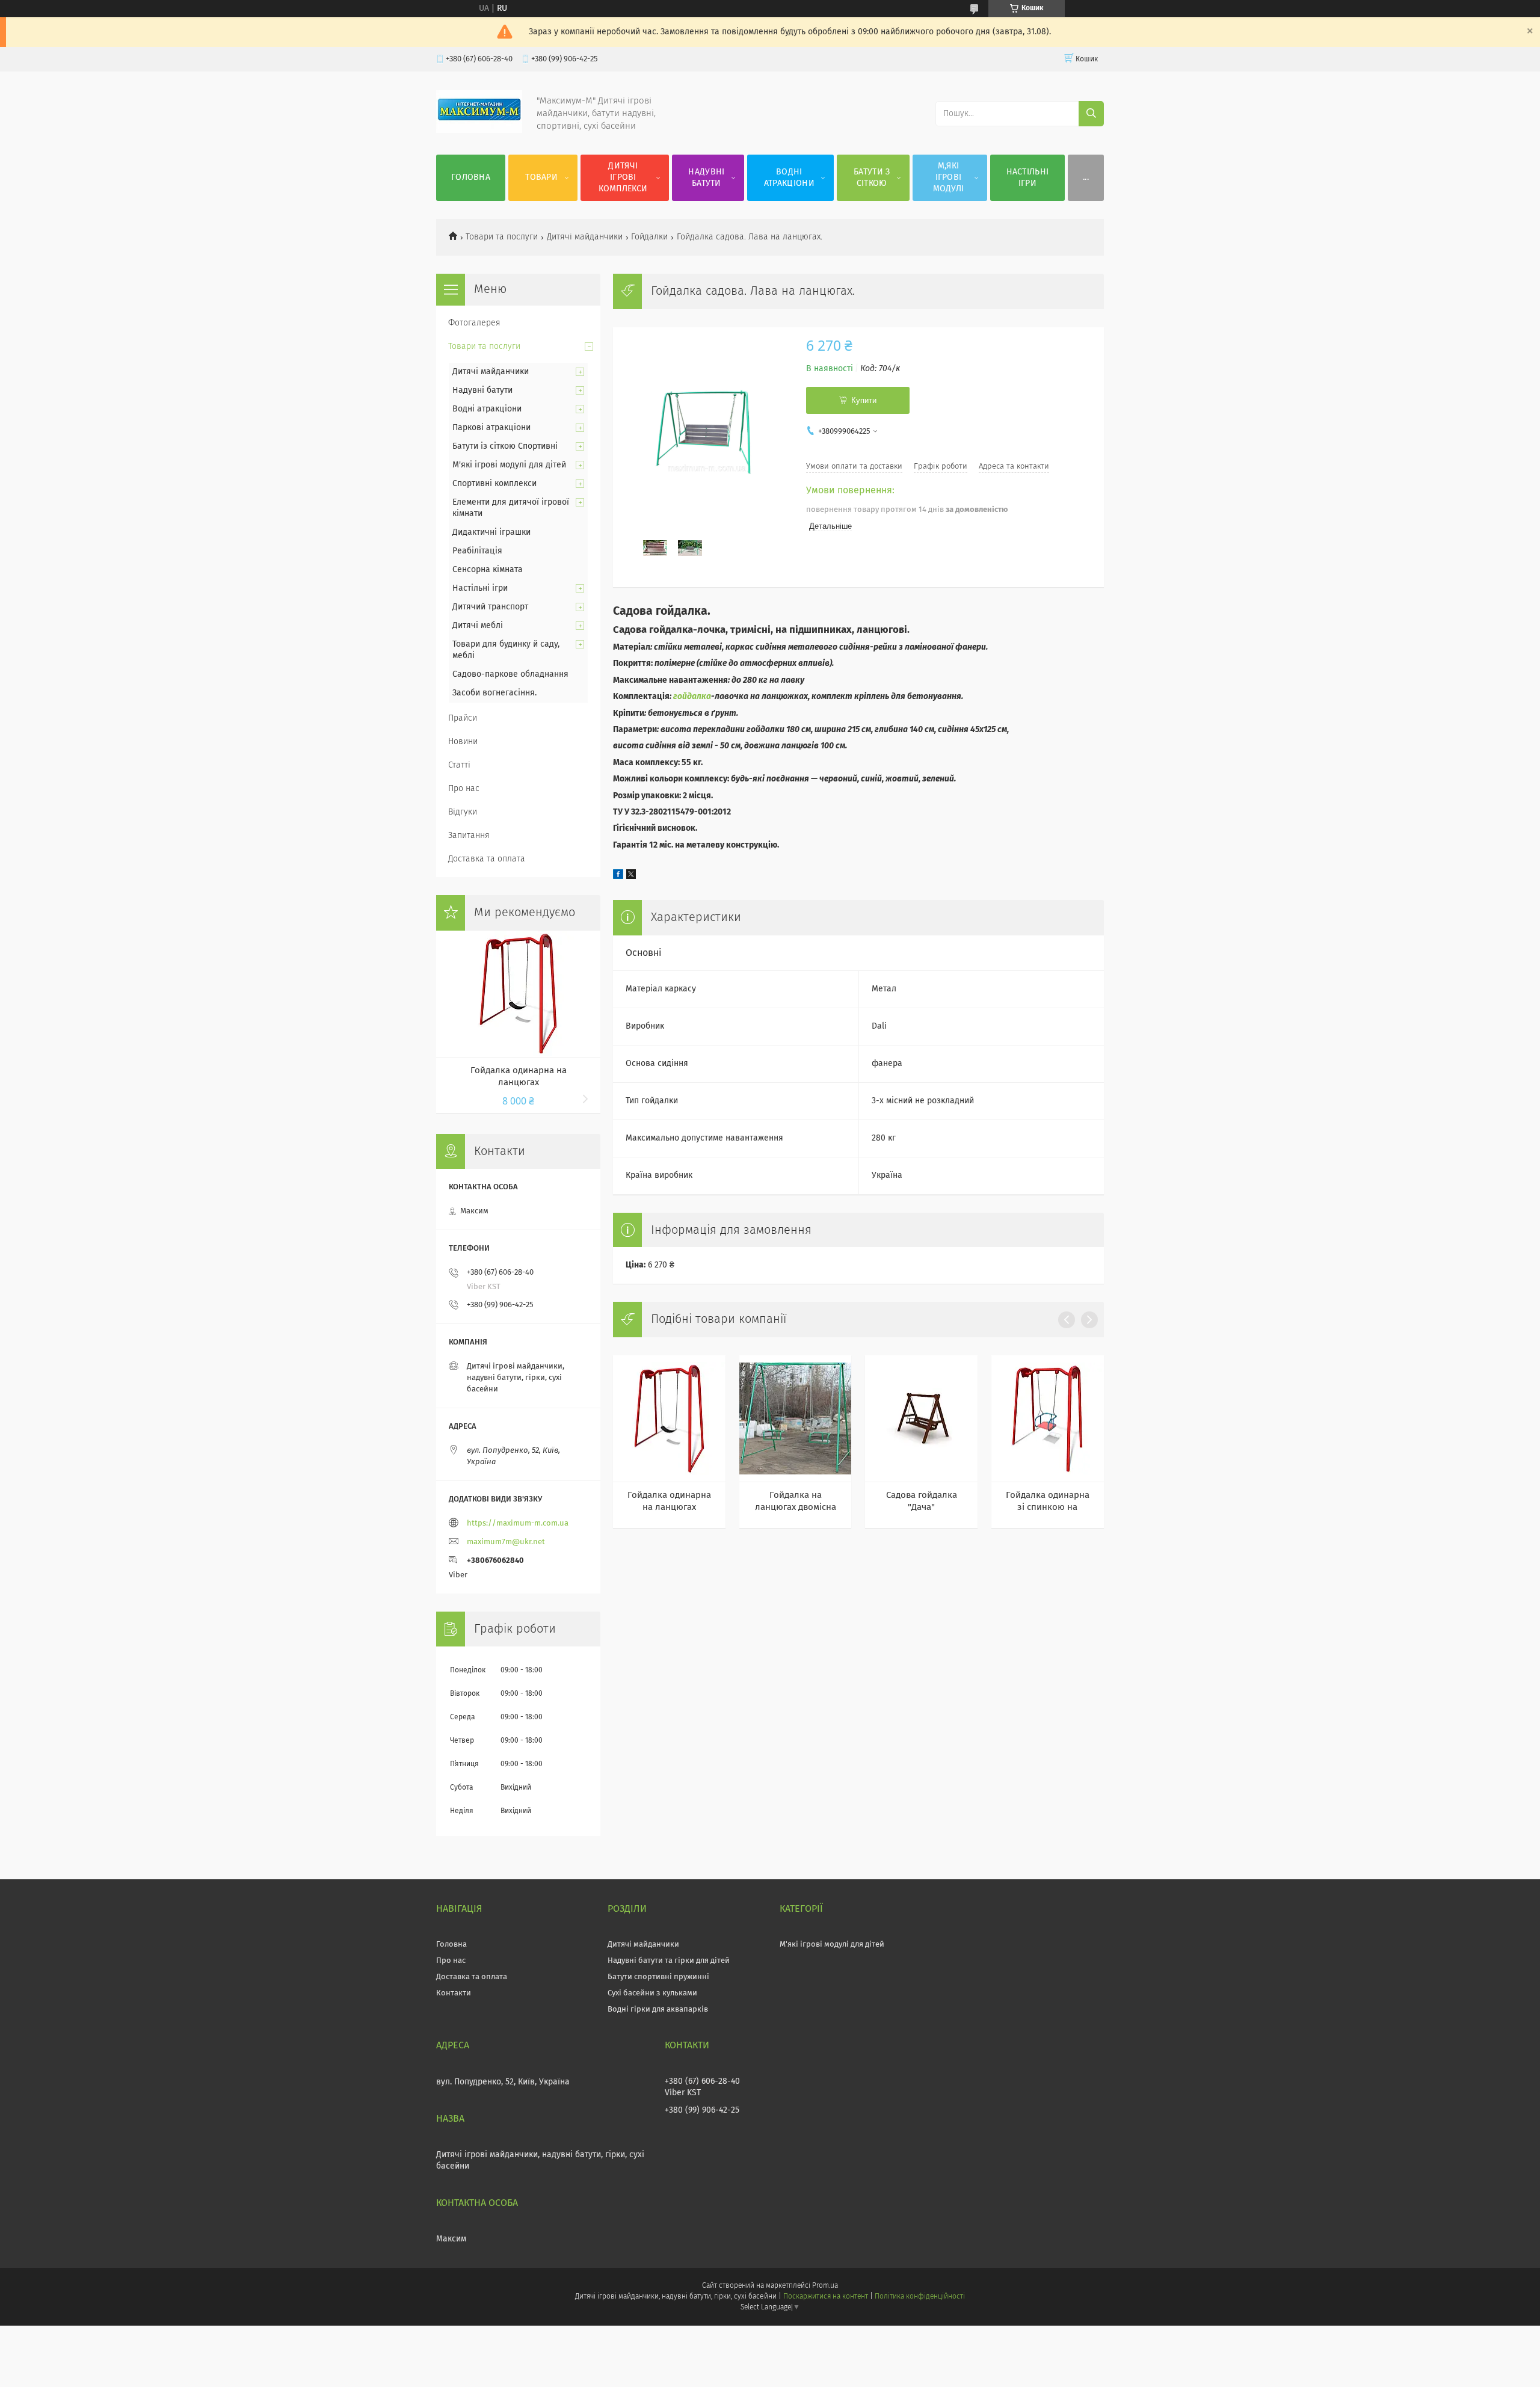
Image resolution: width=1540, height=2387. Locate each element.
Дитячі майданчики (585, 237)
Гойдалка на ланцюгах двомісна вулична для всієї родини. (796, 1502)
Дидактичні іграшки (491, 532)
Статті (459, 765)
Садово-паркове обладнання (510, 674)
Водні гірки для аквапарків (658, 2010)
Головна (471, 177)
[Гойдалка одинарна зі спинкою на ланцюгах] (1048, 1418)
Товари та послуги (502, 237)
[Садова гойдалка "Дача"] (921, 1418)
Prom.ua (825, 2286)
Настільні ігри (1028, 178)
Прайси (463, 718)
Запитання (469, 836)
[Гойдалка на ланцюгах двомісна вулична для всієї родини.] (796, 1418)
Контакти (454, 1993)
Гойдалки (649, 237)
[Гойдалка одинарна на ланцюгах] (669, 1418)
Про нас (464, 789)
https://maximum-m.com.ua (518, 1523)
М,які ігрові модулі (949, 177)
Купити (864, 400)
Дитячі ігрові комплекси (623, 177)
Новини (463, 742)
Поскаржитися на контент (826, 2297)
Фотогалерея (474, 323)
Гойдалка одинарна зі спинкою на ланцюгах (1048, 1502)
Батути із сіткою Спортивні (505, 446)
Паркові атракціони (491, 428)
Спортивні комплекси (494, 484)
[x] (631, 876)
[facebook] (618, 876)
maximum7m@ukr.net (506, 1542)
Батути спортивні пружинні (658, 1977)
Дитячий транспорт (490, 607)
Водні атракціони (789, 178)
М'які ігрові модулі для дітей (509, 465)
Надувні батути (706, 178)
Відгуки (463, 812)
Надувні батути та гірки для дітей (669, 1961)
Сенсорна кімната (488, 570)
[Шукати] (1091, 114)
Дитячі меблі (478, 626)
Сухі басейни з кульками (652, 1993)
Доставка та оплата (487, 859)
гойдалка (692, 697)
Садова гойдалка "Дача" (922, 1501)
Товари (541, 177)
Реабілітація (477, 551)
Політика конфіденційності (920, 2297)
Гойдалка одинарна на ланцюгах (669, 1501)
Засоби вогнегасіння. (494, 693)
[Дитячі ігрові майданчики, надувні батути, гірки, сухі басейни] (479, 131)
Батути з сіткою (872, 178)
